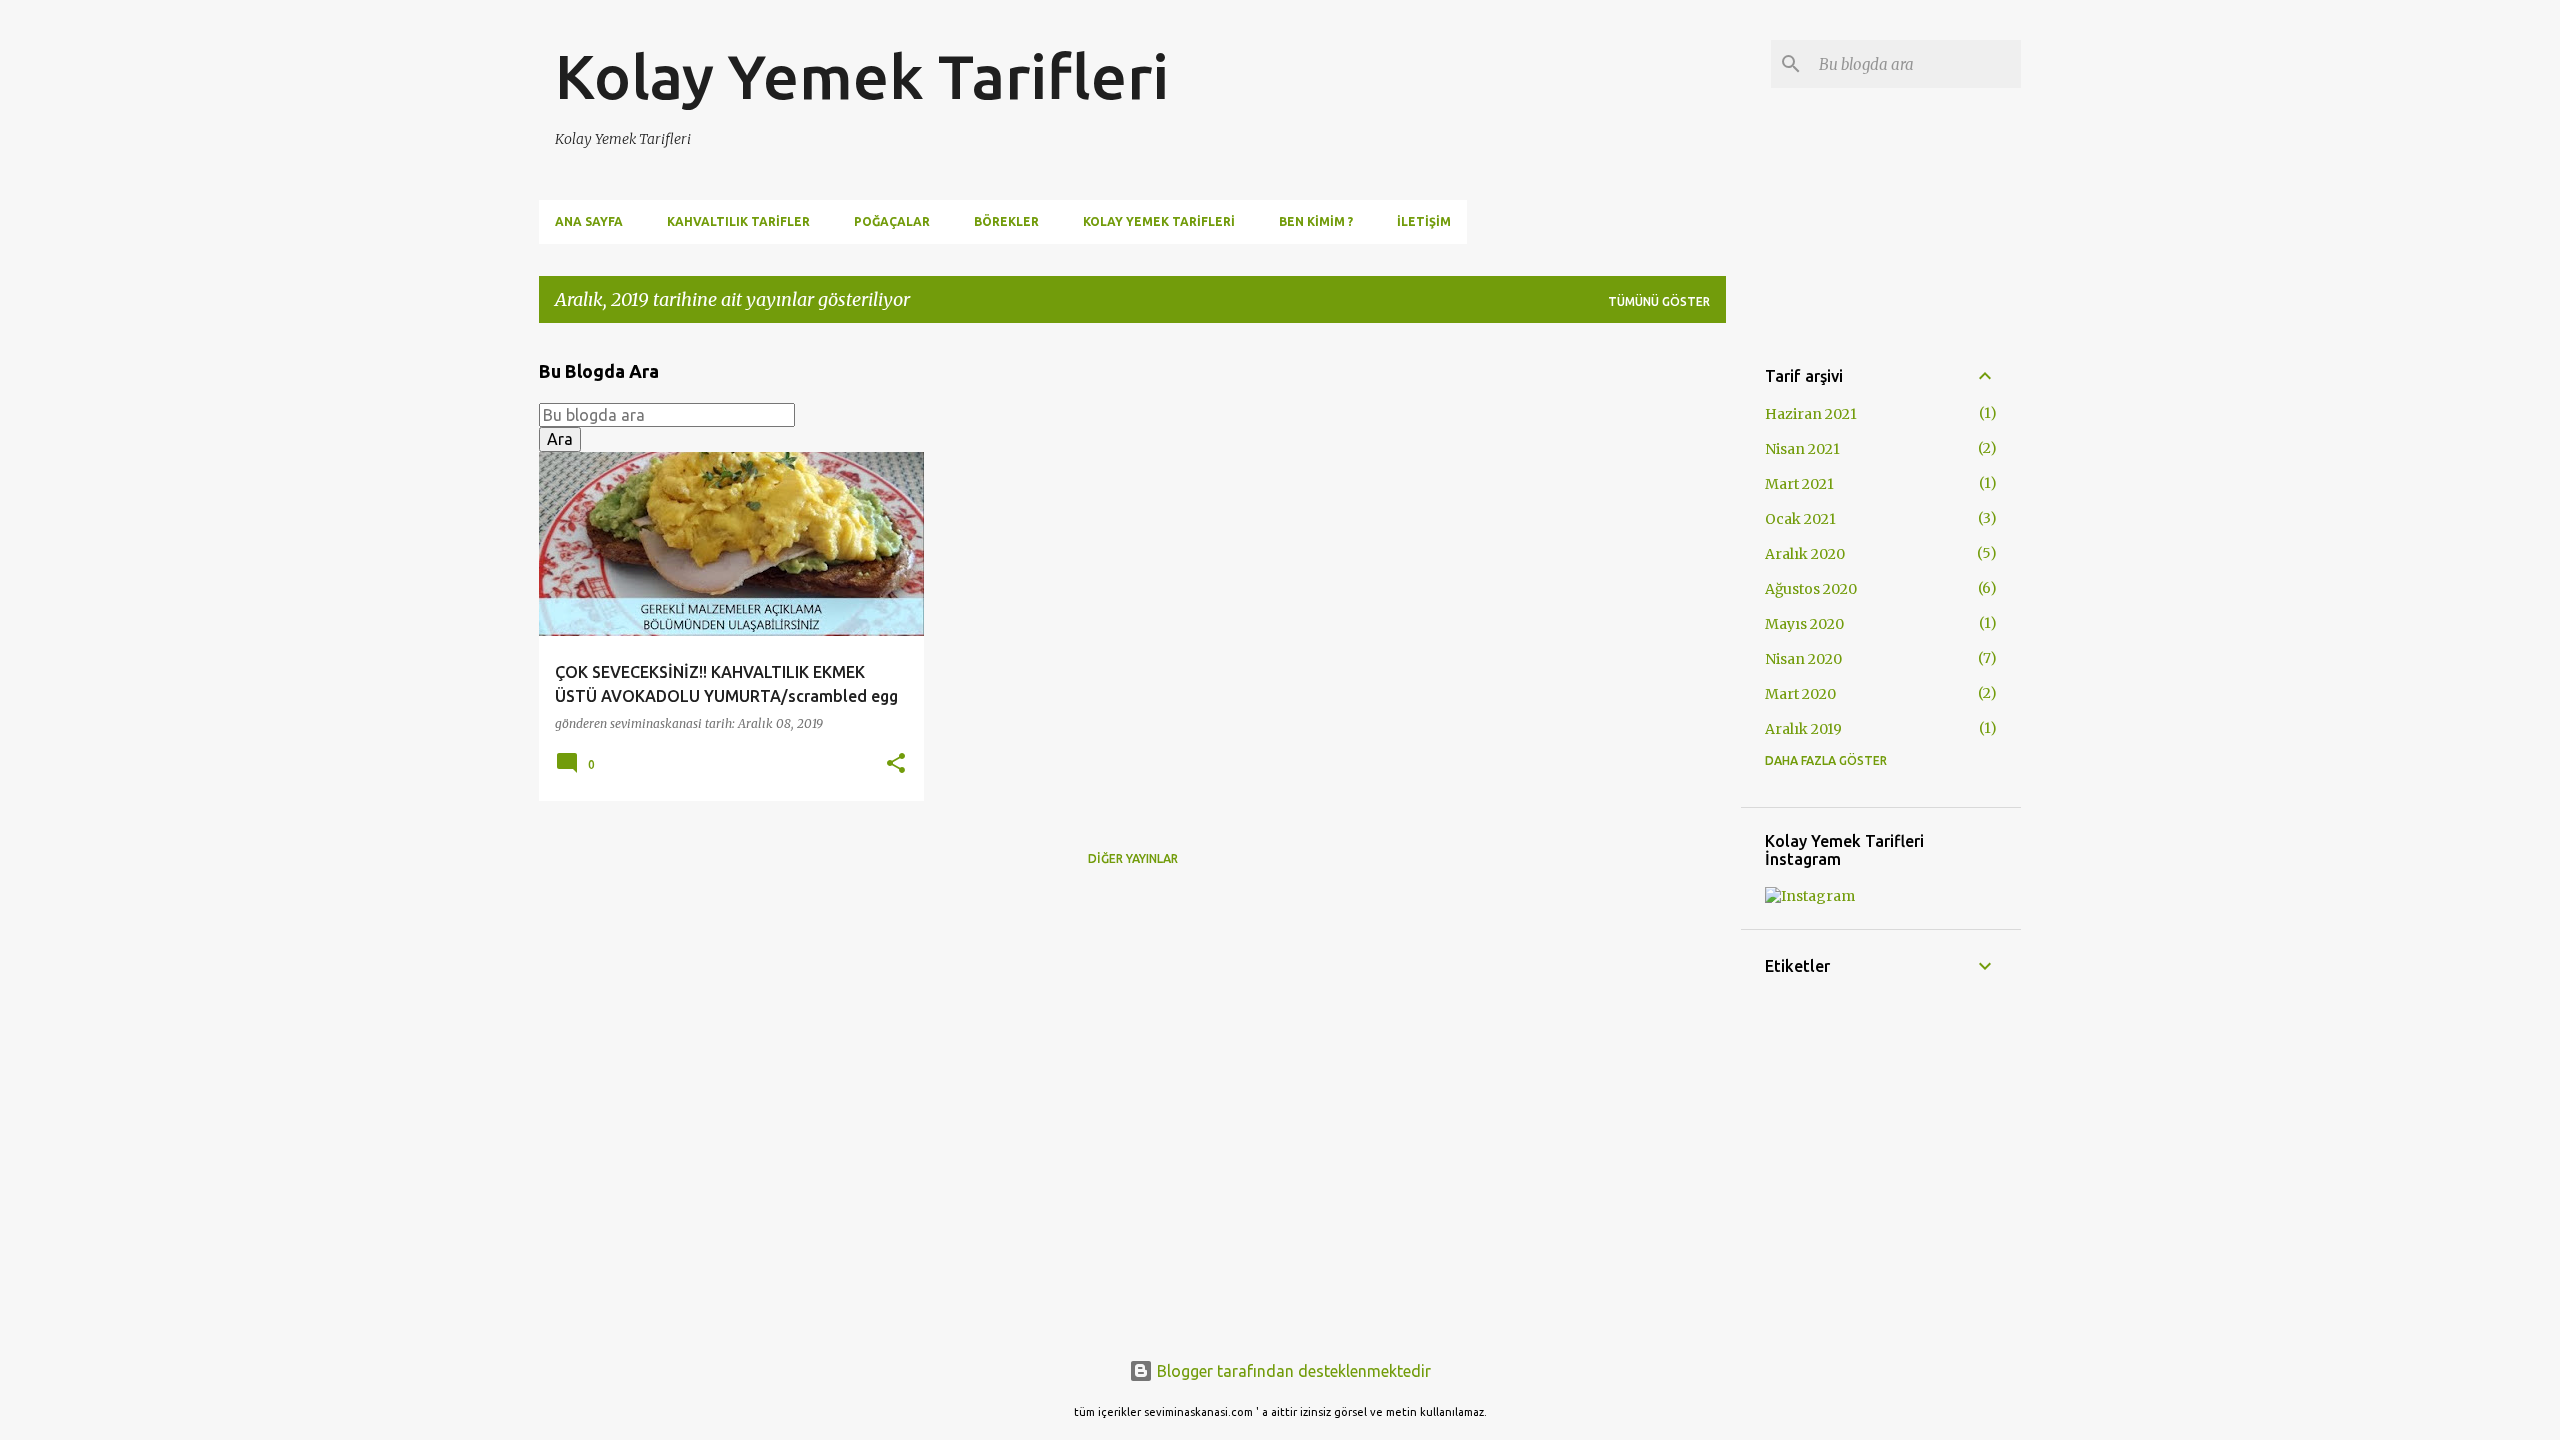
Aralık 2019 (1803, 729)
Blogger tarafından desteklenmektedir (1292, 1371)
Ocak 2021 (1800, 519)
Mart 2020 (1800, 694)
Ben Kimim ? (1316, 221)
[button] (896, 764)
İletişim (1424, 221)
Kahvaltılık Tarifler (738, 221)
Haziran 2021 (1811, 414)
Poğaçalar (892, 221)
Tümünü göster (1659, 301)
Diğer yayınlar (1133, 858)
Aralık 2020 (1805, 554)
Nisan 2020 (1803, 659)
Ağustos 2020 (1811, 589)
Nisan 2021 (1802, 449)
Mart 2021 (1799, 484)
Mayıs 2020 (1804, 624)
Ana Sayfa (589, 221)
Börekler (1006, 221)
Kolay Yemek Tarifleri (862, 76)
